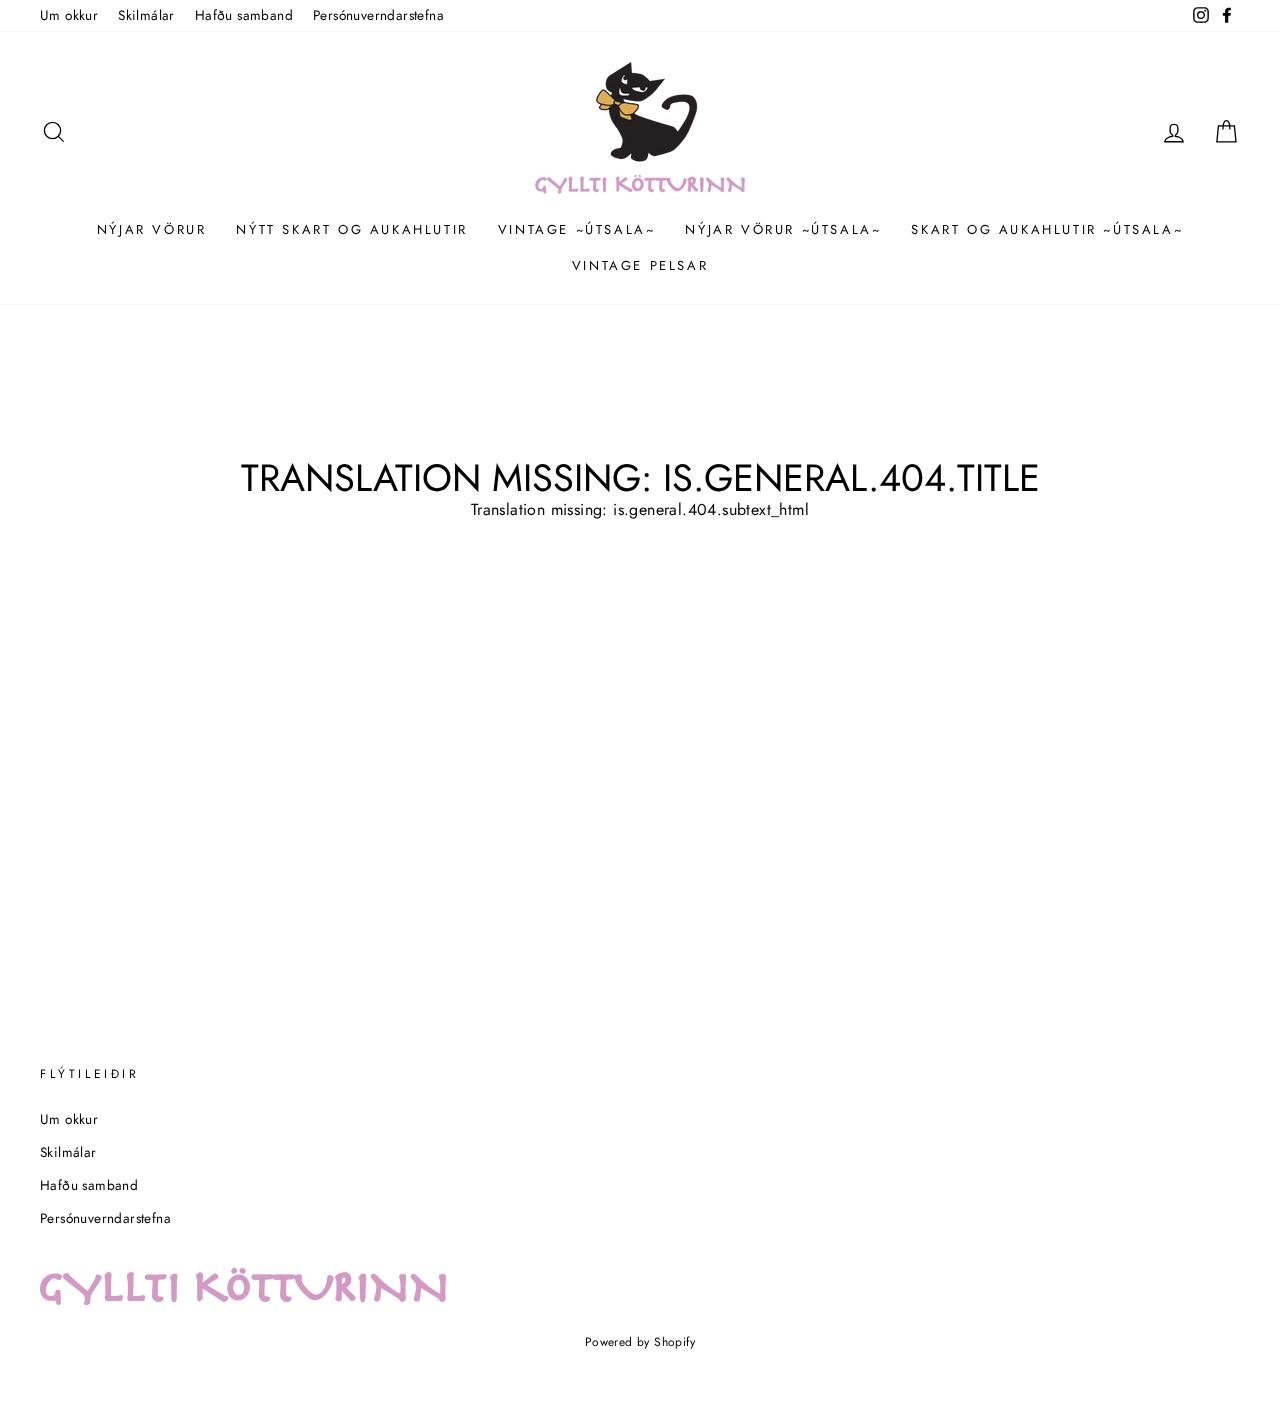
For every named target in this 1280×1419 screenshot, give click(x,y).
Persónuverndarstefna (378, 15)
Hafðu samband (244, 15)
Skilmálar (146, 15)
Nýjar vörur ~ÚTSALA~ (783, 229)
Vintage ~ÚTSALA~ (577, 229)
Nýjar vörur (152, 229)
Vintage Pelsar (640, 265)
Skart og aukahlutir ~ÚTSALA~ (1047, 229)
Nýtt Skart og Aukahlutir (351, 229)
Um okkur (69, 15)
